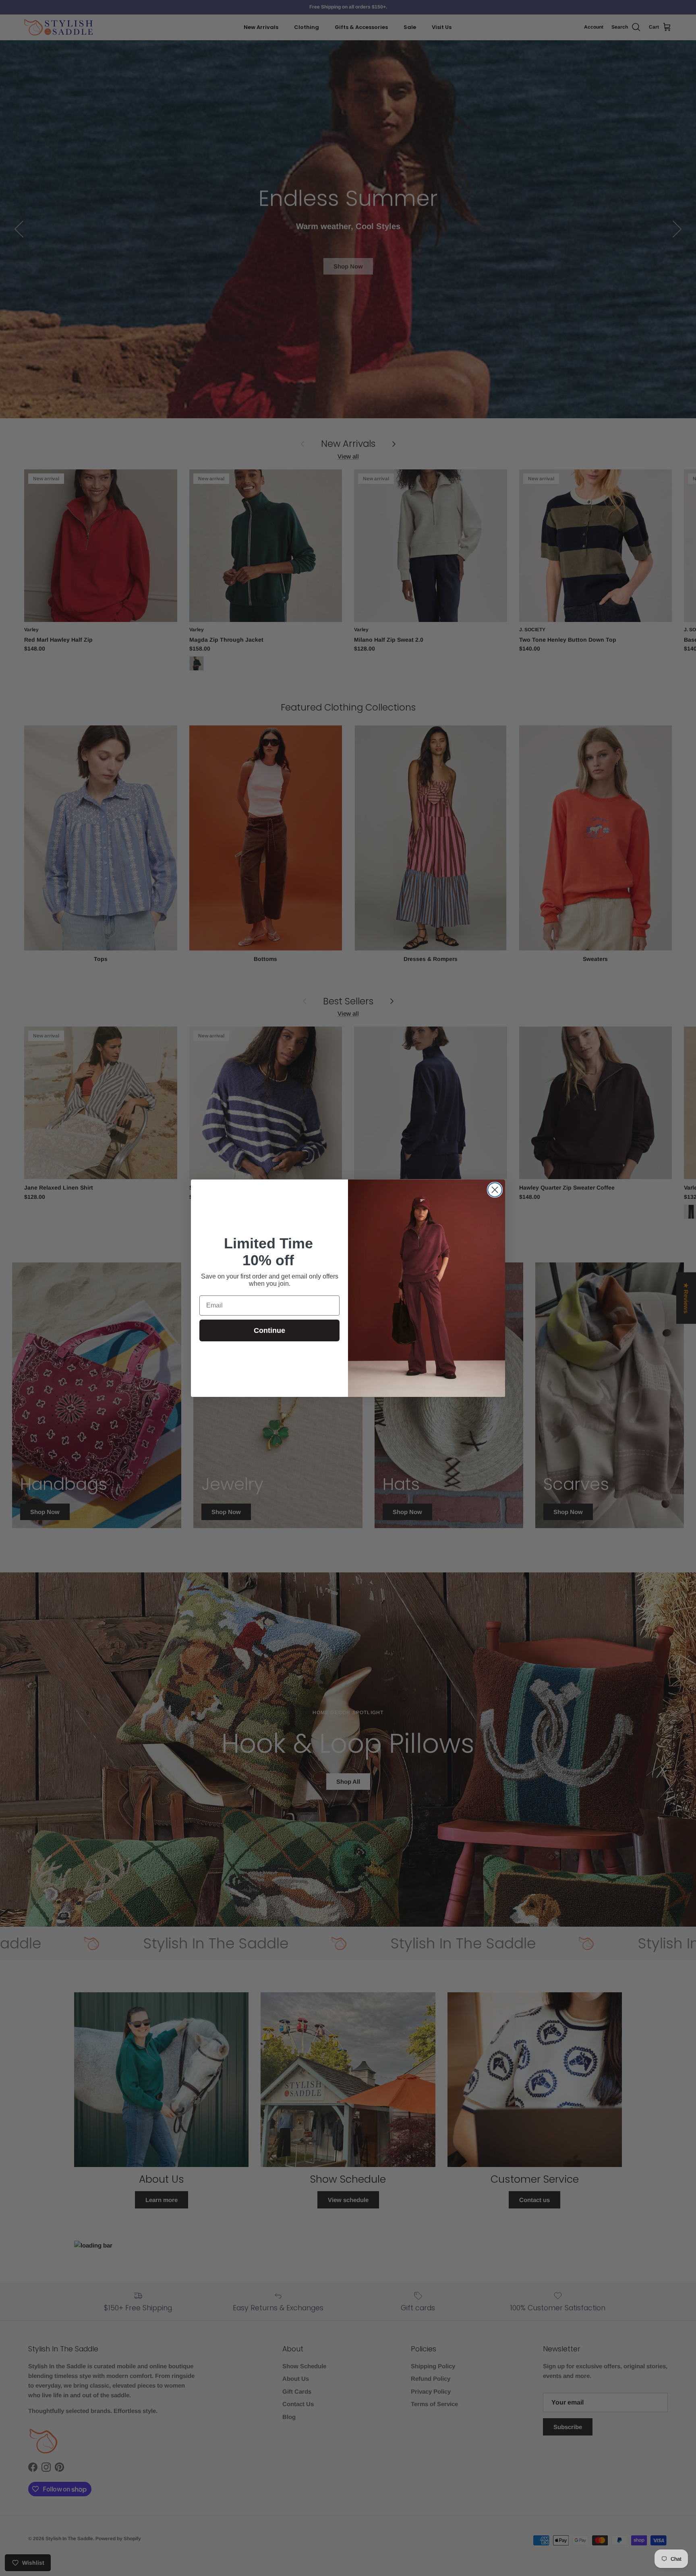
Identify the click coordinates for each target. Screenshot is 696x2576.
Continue (269, 1330)
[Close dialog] (495, 1190)
